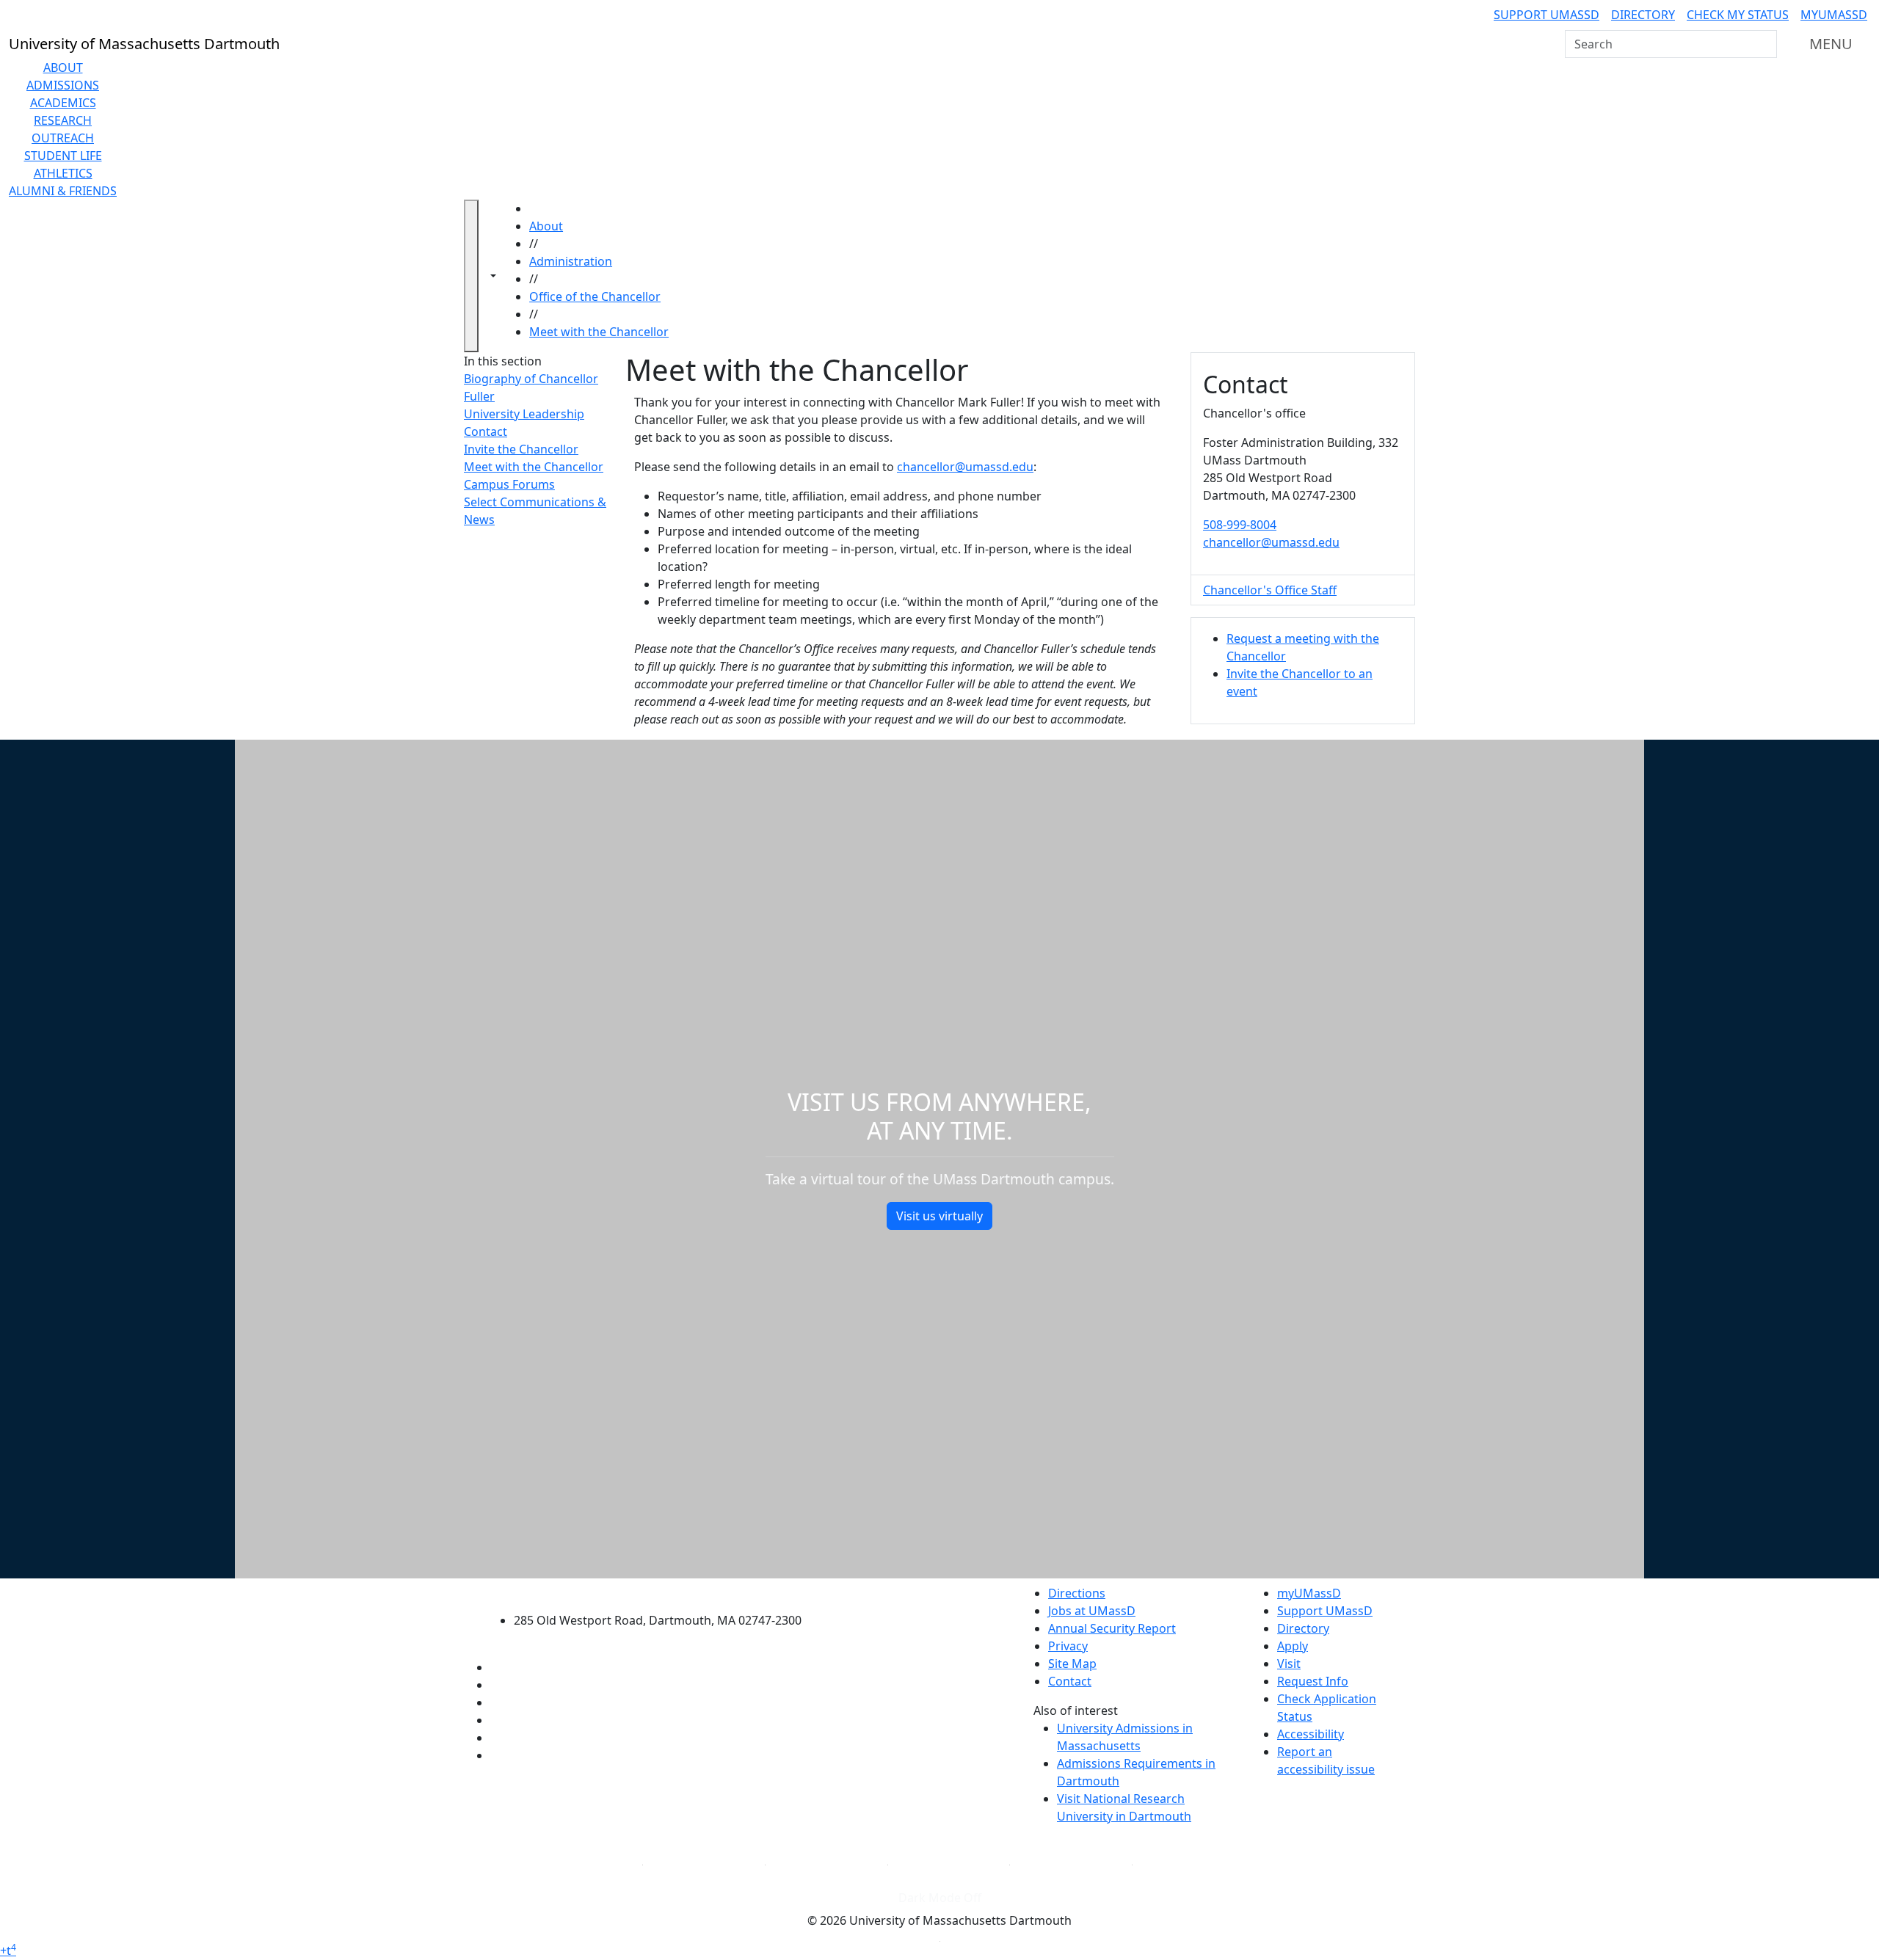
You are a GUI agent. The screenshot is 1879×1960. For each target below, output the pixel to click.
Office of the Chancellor (595, 296)
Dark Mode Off (940, 1898)
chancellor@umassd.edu (965, 467)
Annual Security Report (1112, 1628)
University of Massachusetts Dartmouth (666, 1591)
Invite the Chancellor (521, 449)
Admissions (63, 85)
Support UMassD (1547, 15)
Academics (63, 103)
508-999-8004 (1240, 525)
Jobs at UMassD (1092, 1611)
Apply (1293, 1646)
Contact (486, 431)
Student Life (63, 156)
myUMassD (1834, 15)
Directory (1643, 15)
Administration (571, 261)
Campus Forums (509, 484)
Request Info (1313, 1681)
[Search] (1764, 44)
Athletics (63, 173)
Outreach (63, 138)
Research (63, 120)
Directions (1077, 1593)
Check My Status (1738, 15)
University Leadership (524, 414)
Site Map (1072, 1664)
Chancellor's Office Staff (1270, 590)
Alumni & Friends (63, 191)
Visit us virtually (939, 1216)
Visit (1289, 1664)
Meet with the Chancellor (599, 332)
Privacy (1068, 1646)
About (63, 68)
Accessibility (1311, 1734)
